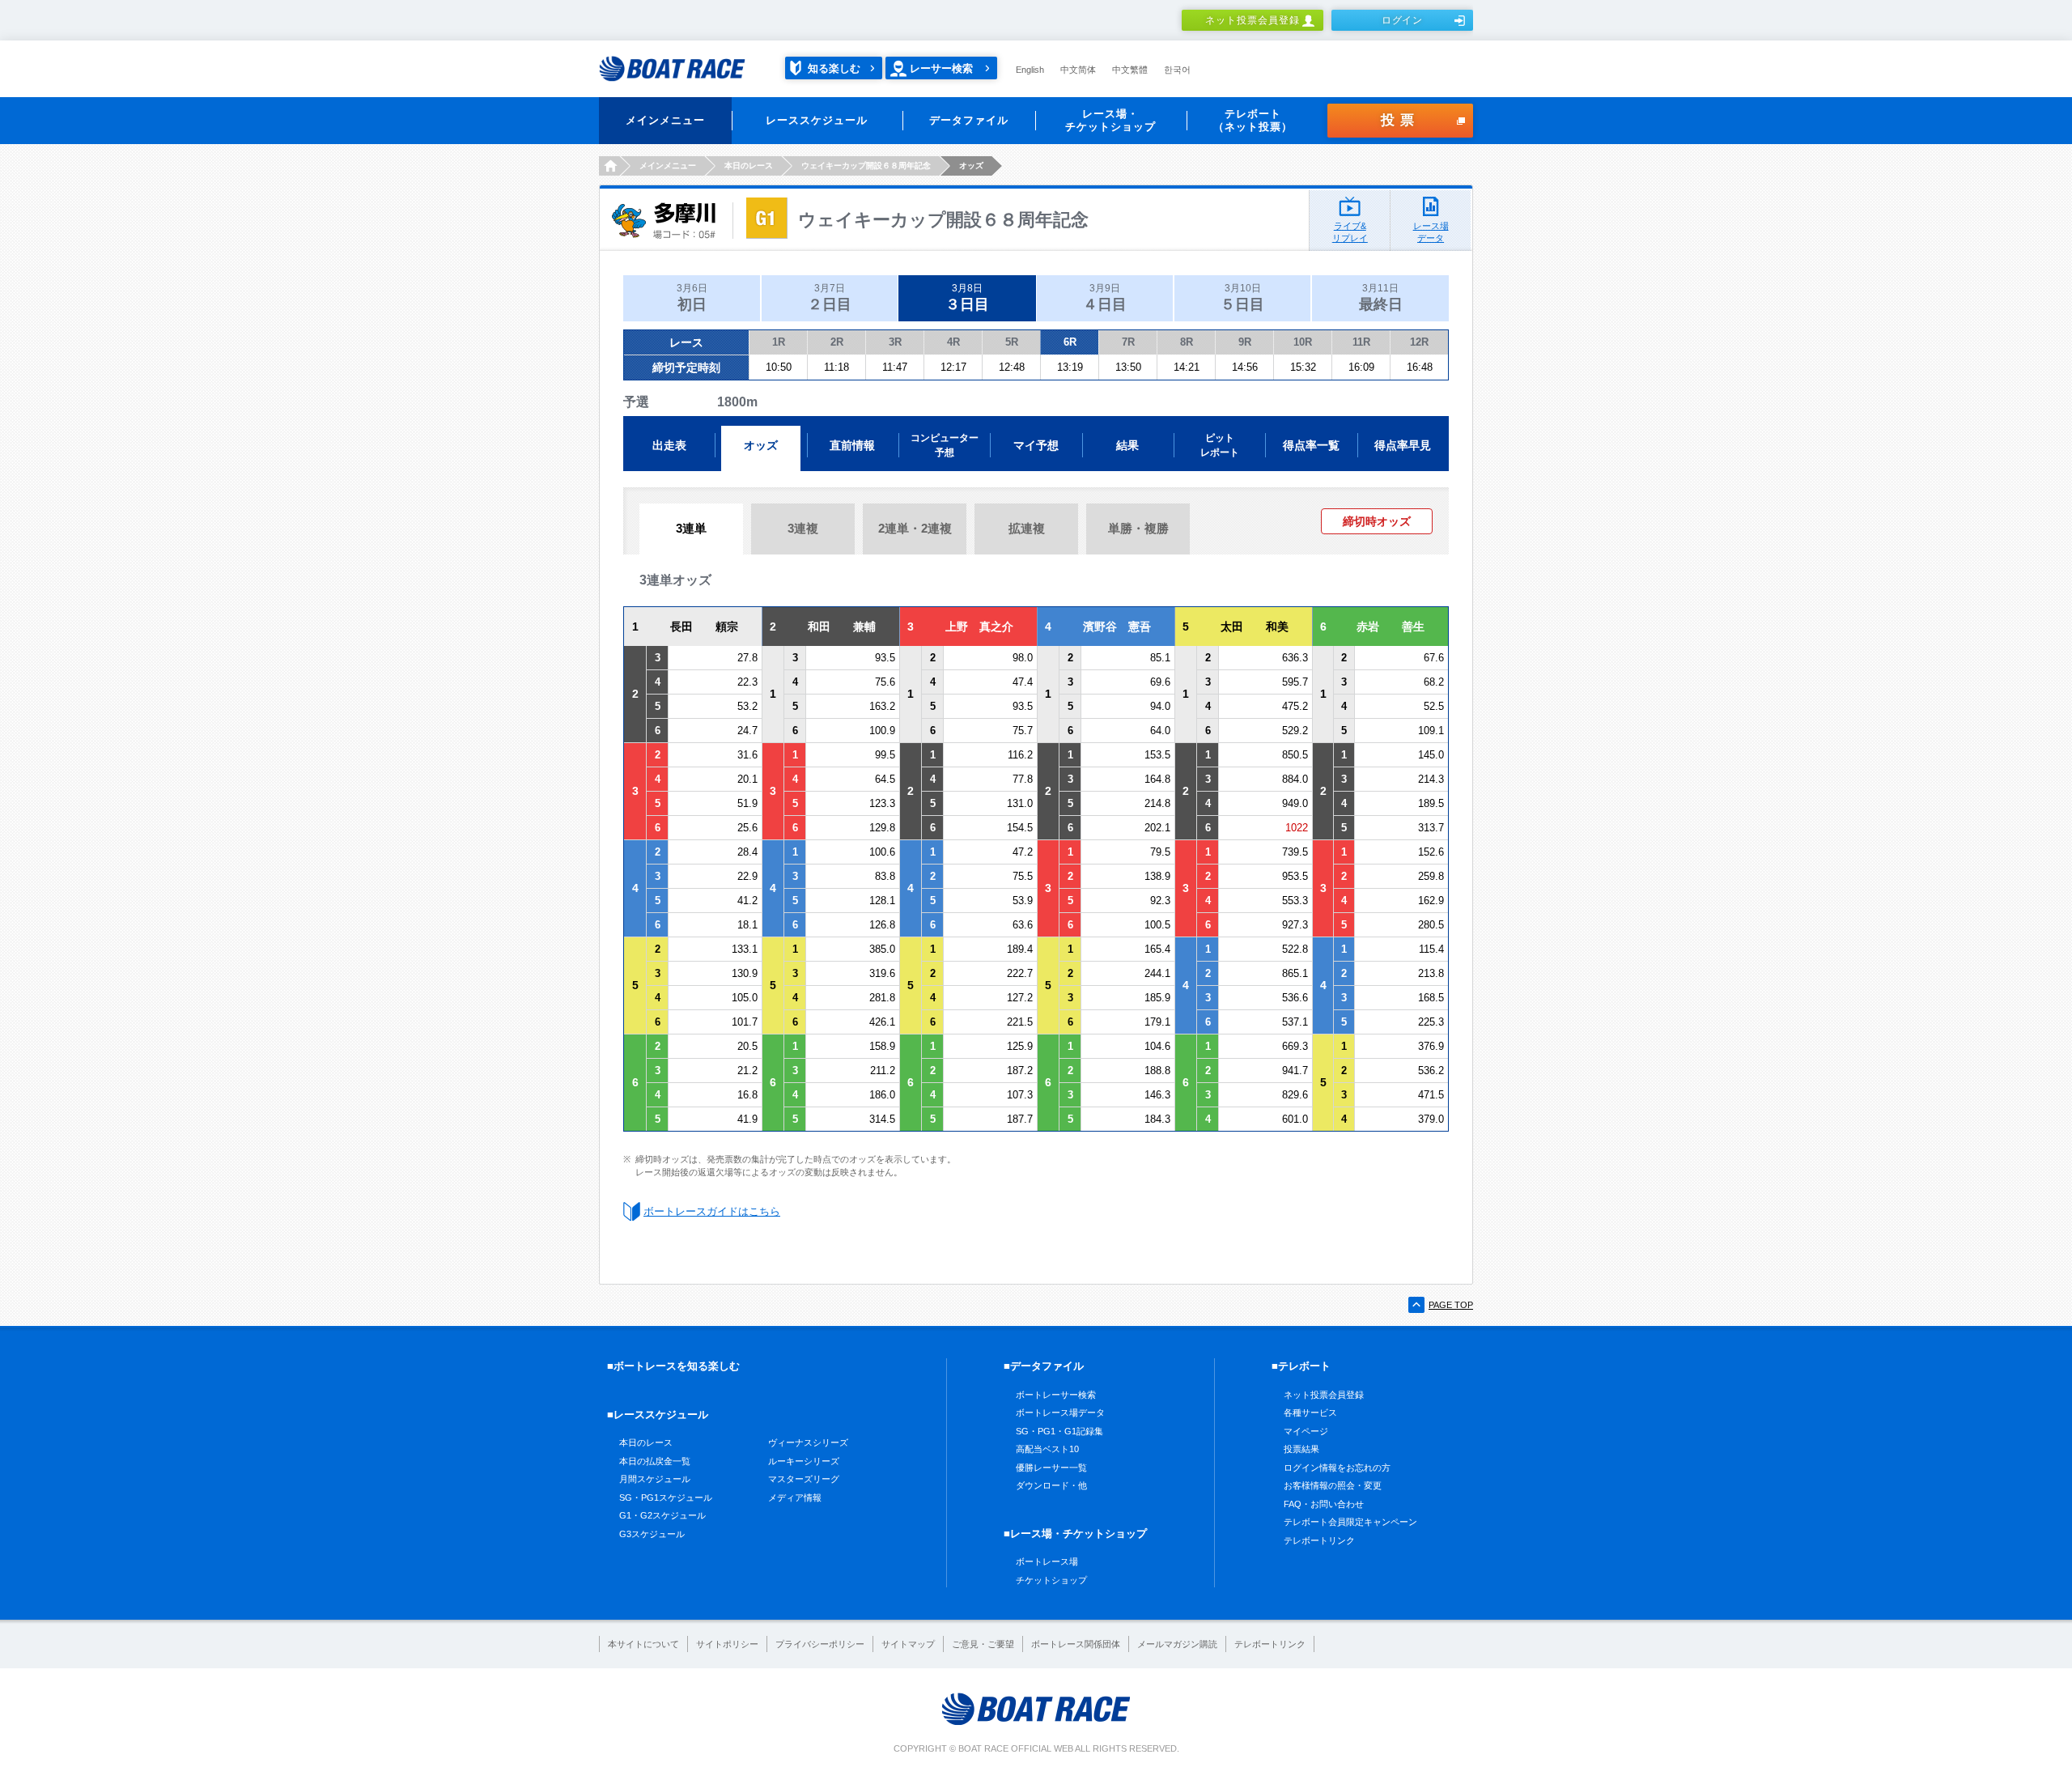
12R (1419, 342)
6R (1070, 342)
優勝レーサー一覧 (1051, 1468)
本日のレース (646, 1442)
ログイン (1403, 20)
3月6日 (692, 297)
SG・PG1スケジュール (666, 1497)
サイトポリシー (727, 1644)
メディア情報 (795, 1497)
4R (953, 342)
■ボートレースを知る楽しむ (673, 1366)
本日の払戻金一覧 (655, 1461)
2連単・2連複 (915, 528)
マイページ (1306, 1431)
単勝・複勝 (1138, 528)
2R (837, 342)
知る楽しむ (834, 68)
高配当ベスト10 (1047, 1449)
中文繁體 (1130, 70)
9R (1245, 342)
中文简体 (1078, 70)
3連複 (803, 528)
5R (1012, 342)
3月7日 (830, 297)
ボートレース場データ (1060, 1413)
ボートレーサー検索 (1056, 1395)
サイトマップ (908, 1644)
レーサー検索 (941, 68)
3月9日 (1105, 297)
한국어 (1177, 70)
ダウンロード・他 (1051, 1485)
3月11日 (1381, 297)
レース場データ (1431, 232)
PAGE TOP (1451, 1305)
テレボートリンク (1319, 1540)
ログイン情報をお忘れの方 (1337, 1468)
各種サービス (1310, 1413)
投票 (1400, 120)
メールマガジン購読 (1177, 1644)
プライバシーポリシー (820, 1644)
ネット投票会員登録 (1253, 20)
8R (1187, 342)
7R (1128, 342)
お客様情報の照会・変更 (1333, 1485)
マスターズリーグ (804, 1479)
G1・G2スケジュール (662, 1515)
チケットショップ (1051, 1580)
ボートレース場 (1047, 1561)
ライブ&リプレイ (1350, 232)
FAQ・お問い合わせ (1324, 1504)
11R (1361, 342)
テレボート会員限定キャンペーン (1350, 1522)
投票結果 (1301, 1449)
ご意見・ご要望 (983, 1644)
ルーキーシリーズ (804, 1461)
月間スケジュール (655, 1479)
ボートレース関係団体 (1076, 1644)
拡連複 (1027, 528)
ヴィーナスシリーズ (808, 1442)
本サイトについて (643, 1644)
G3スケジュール (652, 1534)
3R (895, 342)
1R (779, 342)
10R (1303, 342)
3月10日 (1242, 297)
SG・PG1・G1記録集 (1059, 1431)
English (1030, 70)
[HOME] (609, 166)
